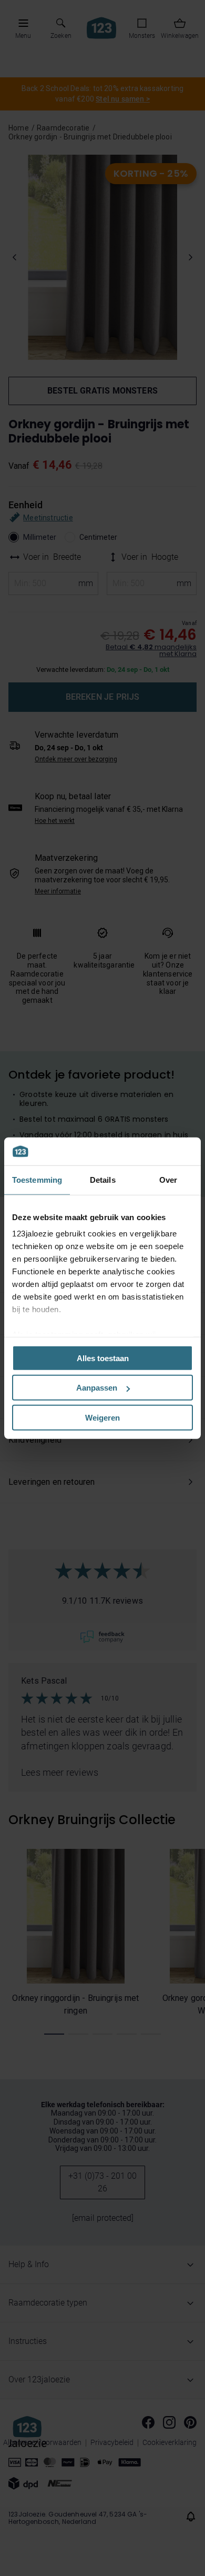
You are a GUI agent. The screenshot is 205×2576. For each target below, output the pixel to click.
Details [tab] (103, 1179)
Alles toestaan (103, 1358)
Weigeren (102, 1417)
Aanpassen (97, 1388)
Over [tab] (168, 1179)
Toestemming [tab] (37, 1179)
